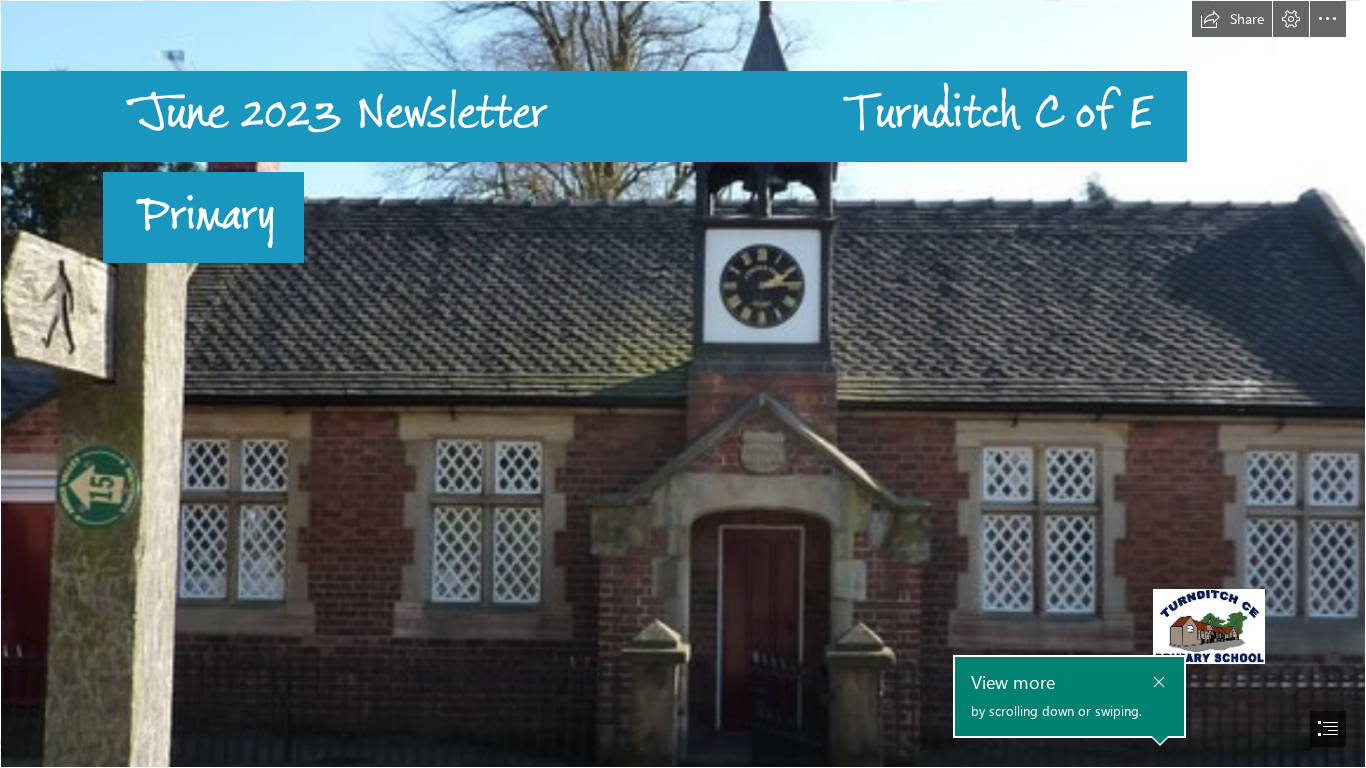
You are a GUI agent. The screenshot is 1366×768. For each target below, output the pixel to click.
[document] (683, 384)
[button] (1232, 19)
